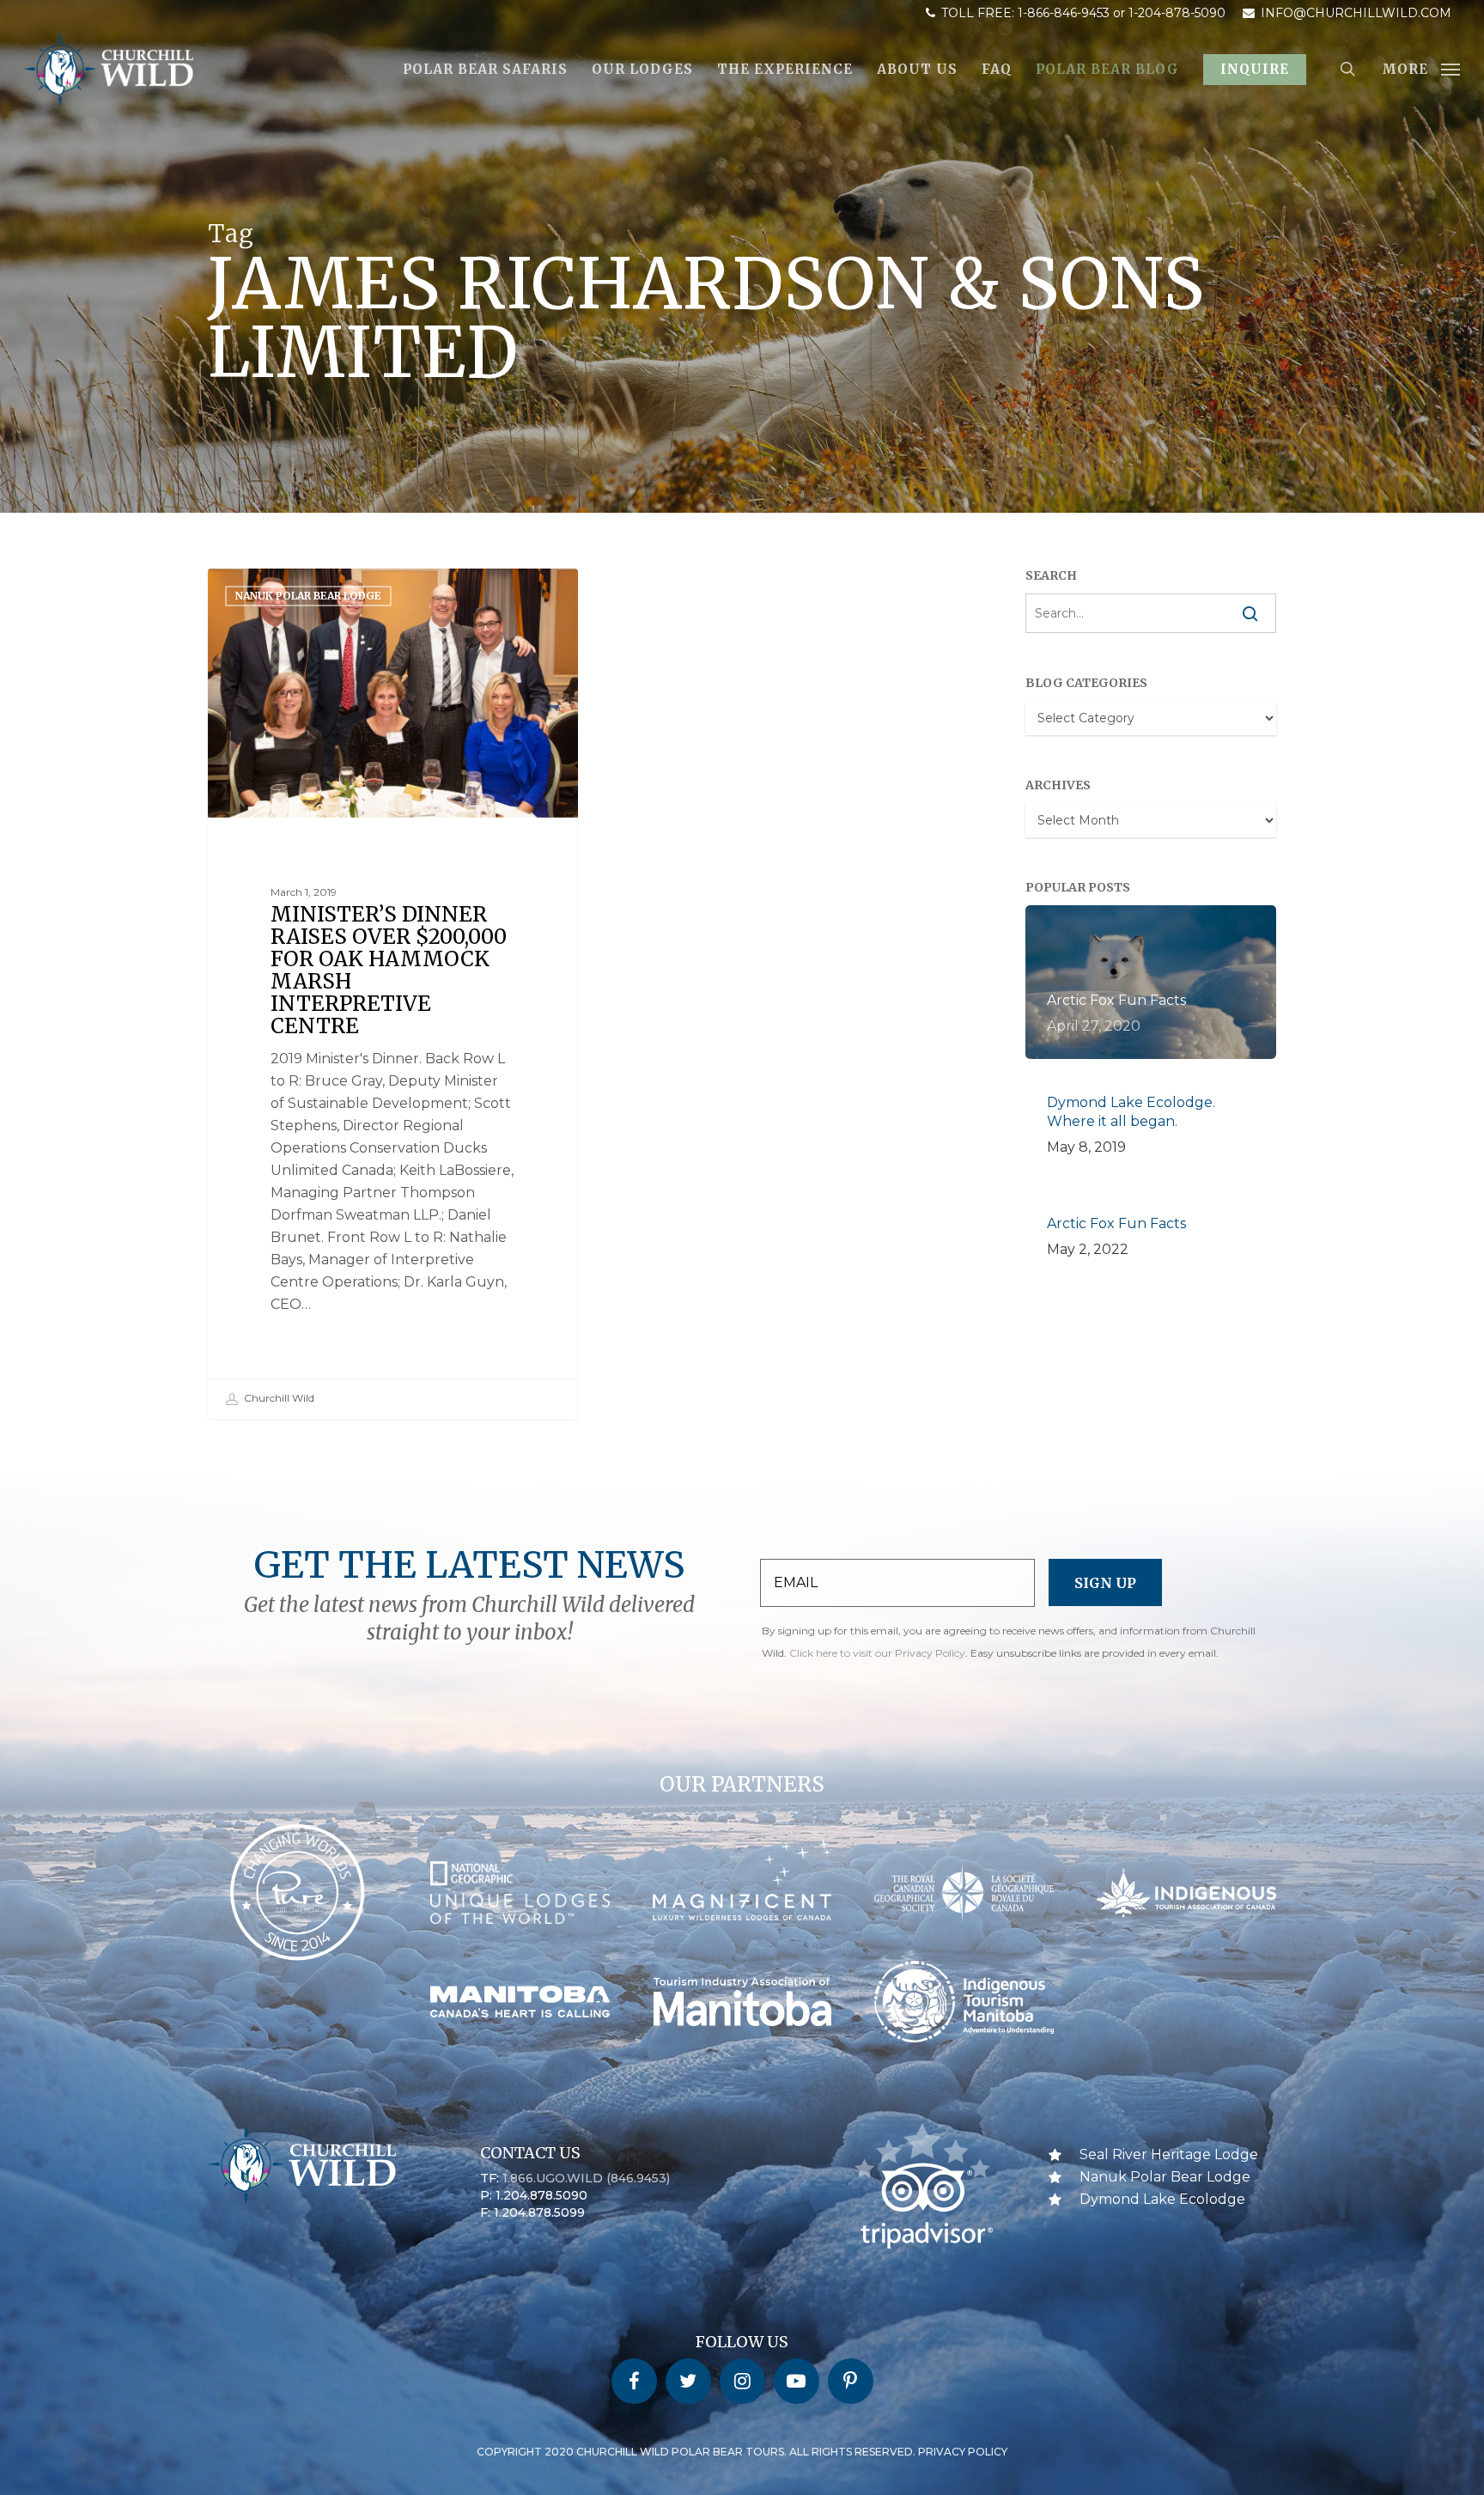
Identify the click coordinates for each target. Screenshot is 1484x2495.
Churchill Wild (278, 1398)
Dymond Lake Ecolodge (1162, 2199)
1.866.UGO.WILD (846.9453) (586, 2178)
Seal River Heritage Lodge (1169, 2154)
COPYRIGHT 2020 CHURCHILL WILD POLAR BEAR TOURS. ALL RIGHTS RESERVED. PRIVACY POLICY (742, 2452)
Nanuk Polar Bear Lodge (308, 596)
